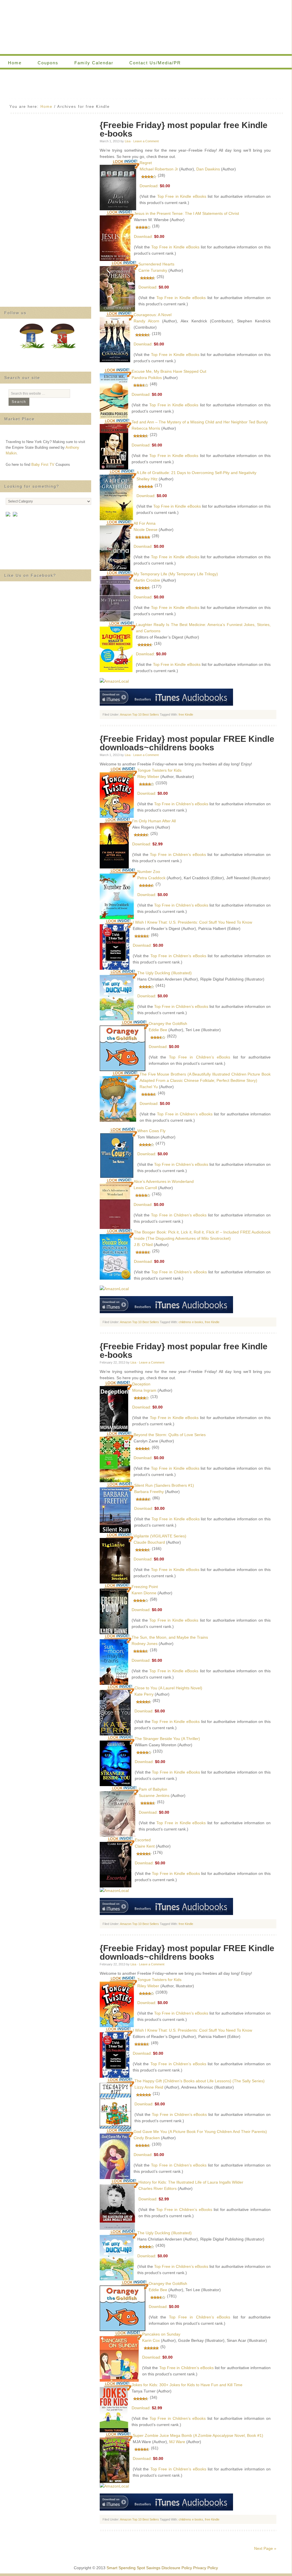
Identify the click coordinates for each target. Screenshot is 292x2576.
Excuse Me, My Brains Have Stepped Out (169, 371)
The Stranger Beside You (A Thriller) (167, 1739)
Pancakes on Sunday (161, 2334)
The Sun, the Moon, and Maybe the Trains (170, 1637)
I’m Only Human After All (154, 821)
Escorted (143, 1840)
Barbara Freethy (149, 1492)
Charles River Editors (158, 2188)
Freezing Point (145, 1587)
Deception (141, 1384)
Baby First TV (43, 465)
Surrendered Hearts (156, 264)
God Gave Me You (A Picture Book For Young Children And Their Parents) (200, 2132)
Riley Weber (148, 777)
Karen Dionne (144, 1593)
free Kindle (186, 714)
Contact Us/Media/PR (155, 63)
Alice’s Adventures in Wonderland (164, 1181)
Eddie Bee (158, 1030)
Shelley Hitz (147, 479)
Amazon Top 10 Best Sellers (139, 714)
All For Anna (145, 523)
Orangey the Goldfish (168, 1024)
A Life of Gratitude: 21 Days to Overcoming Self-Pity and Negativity (196, 473)
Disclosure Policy (177, 2568)
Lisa (128, 141)
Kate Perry (144, 1694)
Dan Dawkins (208, 169)
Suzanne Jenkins (154, 1795)
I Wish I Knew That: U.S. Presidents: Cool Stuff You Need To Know (192, 922)
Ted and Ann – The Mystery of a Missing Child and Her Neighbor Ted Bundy (200, 422)
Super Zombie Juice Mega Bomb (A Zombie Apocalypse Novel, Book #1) (198, 2435)
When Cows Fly (151, 1131)
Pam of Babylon (153, 1789)
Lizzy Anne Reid (149, 2087)
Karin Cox (151, 2340)
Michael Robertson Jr (159, 169)
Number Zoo (149, 872)
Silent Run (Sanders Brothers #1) (164, 1485)
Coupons (44, 63)
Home (15, 63)
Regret (146, 163)
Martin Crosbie (147, 580)
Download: (149, 186)
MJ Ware (177, 2442)
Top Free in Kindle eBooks (182, 196)
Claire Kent (145, 1846)
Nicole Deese (146, 530)
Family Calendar (90, 63)
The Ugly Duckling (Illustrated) (165, 973)
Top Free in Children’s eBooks (181, 804)
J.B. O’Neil (143, 1245)
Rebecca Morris (146, 428)
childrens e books (191, 1322)
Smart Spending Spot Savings (133, 2568)
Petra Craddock (151, 878)
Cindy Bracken (147, 2138)
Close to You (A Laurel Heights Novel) (168, 1688)
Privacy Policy (206, 2568)
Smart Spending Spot (146, 27)
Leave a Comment (146, 141)
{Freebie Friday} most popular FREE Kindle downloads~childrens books (187, 743)
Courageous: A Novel (153, 315)
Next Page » (265, 2548)
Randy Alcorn (146, 321)
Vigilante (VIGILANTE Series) (160, 1536)
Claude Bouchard (149, 1542)
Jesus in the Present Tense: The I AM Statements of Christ (186, 213)
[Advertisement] (146, 85)
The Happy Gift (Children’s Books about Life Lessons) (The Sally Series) (200, 2081)
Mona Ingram (144, 1390)
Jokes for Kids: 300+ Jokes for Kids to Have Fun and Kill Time (187, 2385)
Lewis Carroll (145, 1188)
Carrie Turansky (153, 270)
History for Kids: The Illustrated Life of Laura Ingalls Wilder (191, 2182)
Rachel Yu (149, 1087)
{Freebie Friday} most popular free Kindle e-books (184, 129)
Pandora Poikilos (147, 378)
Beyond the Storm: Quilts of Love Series (170, 1435)
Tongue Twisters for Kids (159, 770)
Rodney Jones (145, 1644)
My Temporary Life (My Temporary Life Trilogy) (176, 574)
